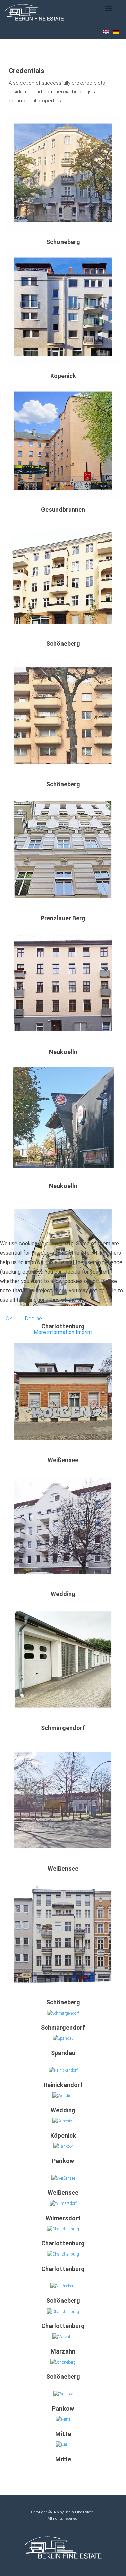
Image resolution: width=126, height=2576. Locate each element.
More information (54, 1332)
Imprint (84, 1332)
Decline (33, 1318)
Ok (9, 1318)
